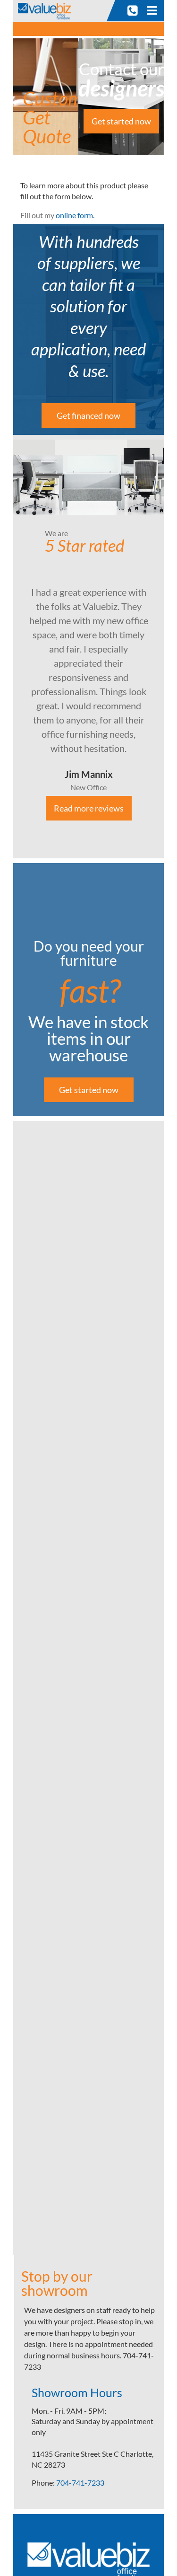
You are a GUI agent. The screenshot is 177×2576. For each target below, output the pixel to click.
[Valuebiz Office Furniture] (47, 10)
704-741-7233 (80, 2483)
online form (74, 215)
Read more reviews (89, 808)
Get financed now (88, 415)
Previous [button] (6, 647)
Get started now (121, 121)
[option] (88, 647)
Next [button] (171, 647)
